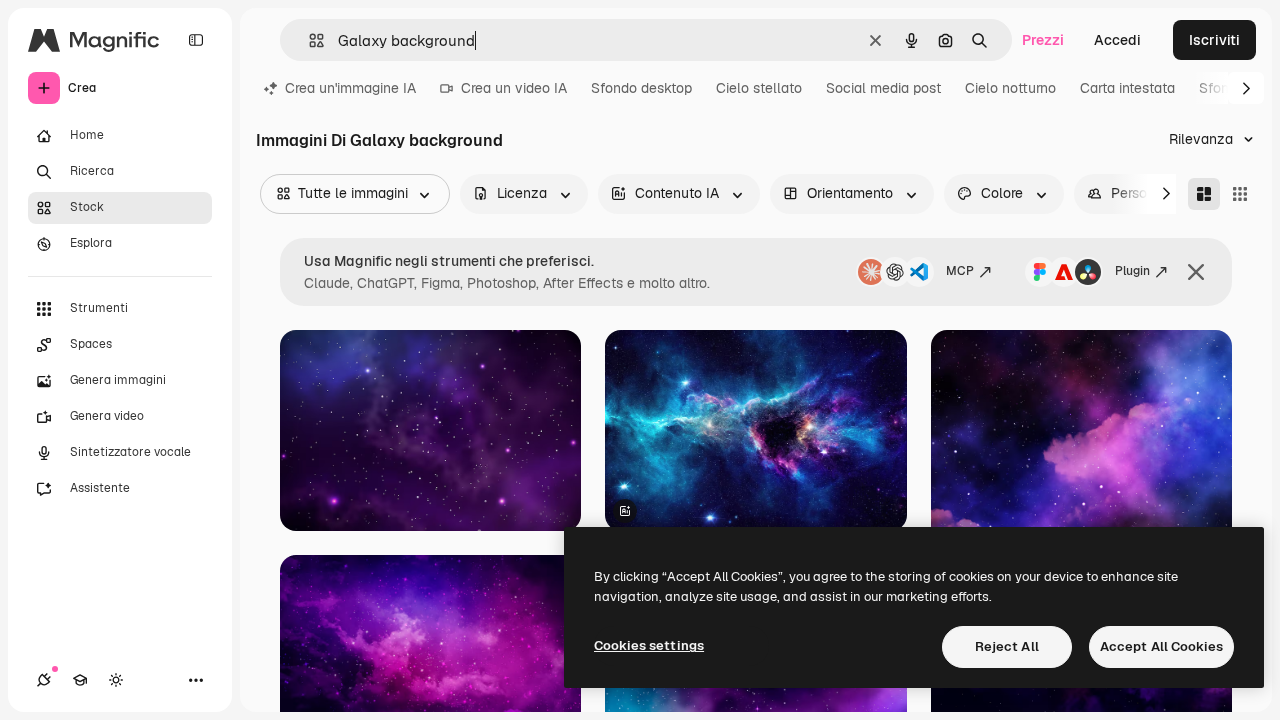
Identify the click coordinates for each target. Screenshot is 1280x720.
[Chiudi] (1196, 272)
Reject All (1007, 646)
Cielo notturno (1010, 88)
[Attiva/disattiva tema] (116, 680)
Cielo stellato (759, 88)
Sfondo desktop (641, 88)
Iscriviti (1214, 40)
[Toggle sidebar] (196, 40)
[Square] (1240, 194)
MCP (960, 271)
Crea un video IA (514, 88)
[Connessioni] (44, 680)
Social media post (883, 88)
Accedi (1117, 40)
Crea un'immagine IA (350, 88)
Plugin (1132, 271)
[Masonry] (1204, 194)
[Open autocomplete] (308, 40)
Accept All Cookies (1161, 646)
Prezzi (1043, 40)
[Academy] (80, 680)
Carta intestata (1127, 88)
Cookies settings (649, 645)
